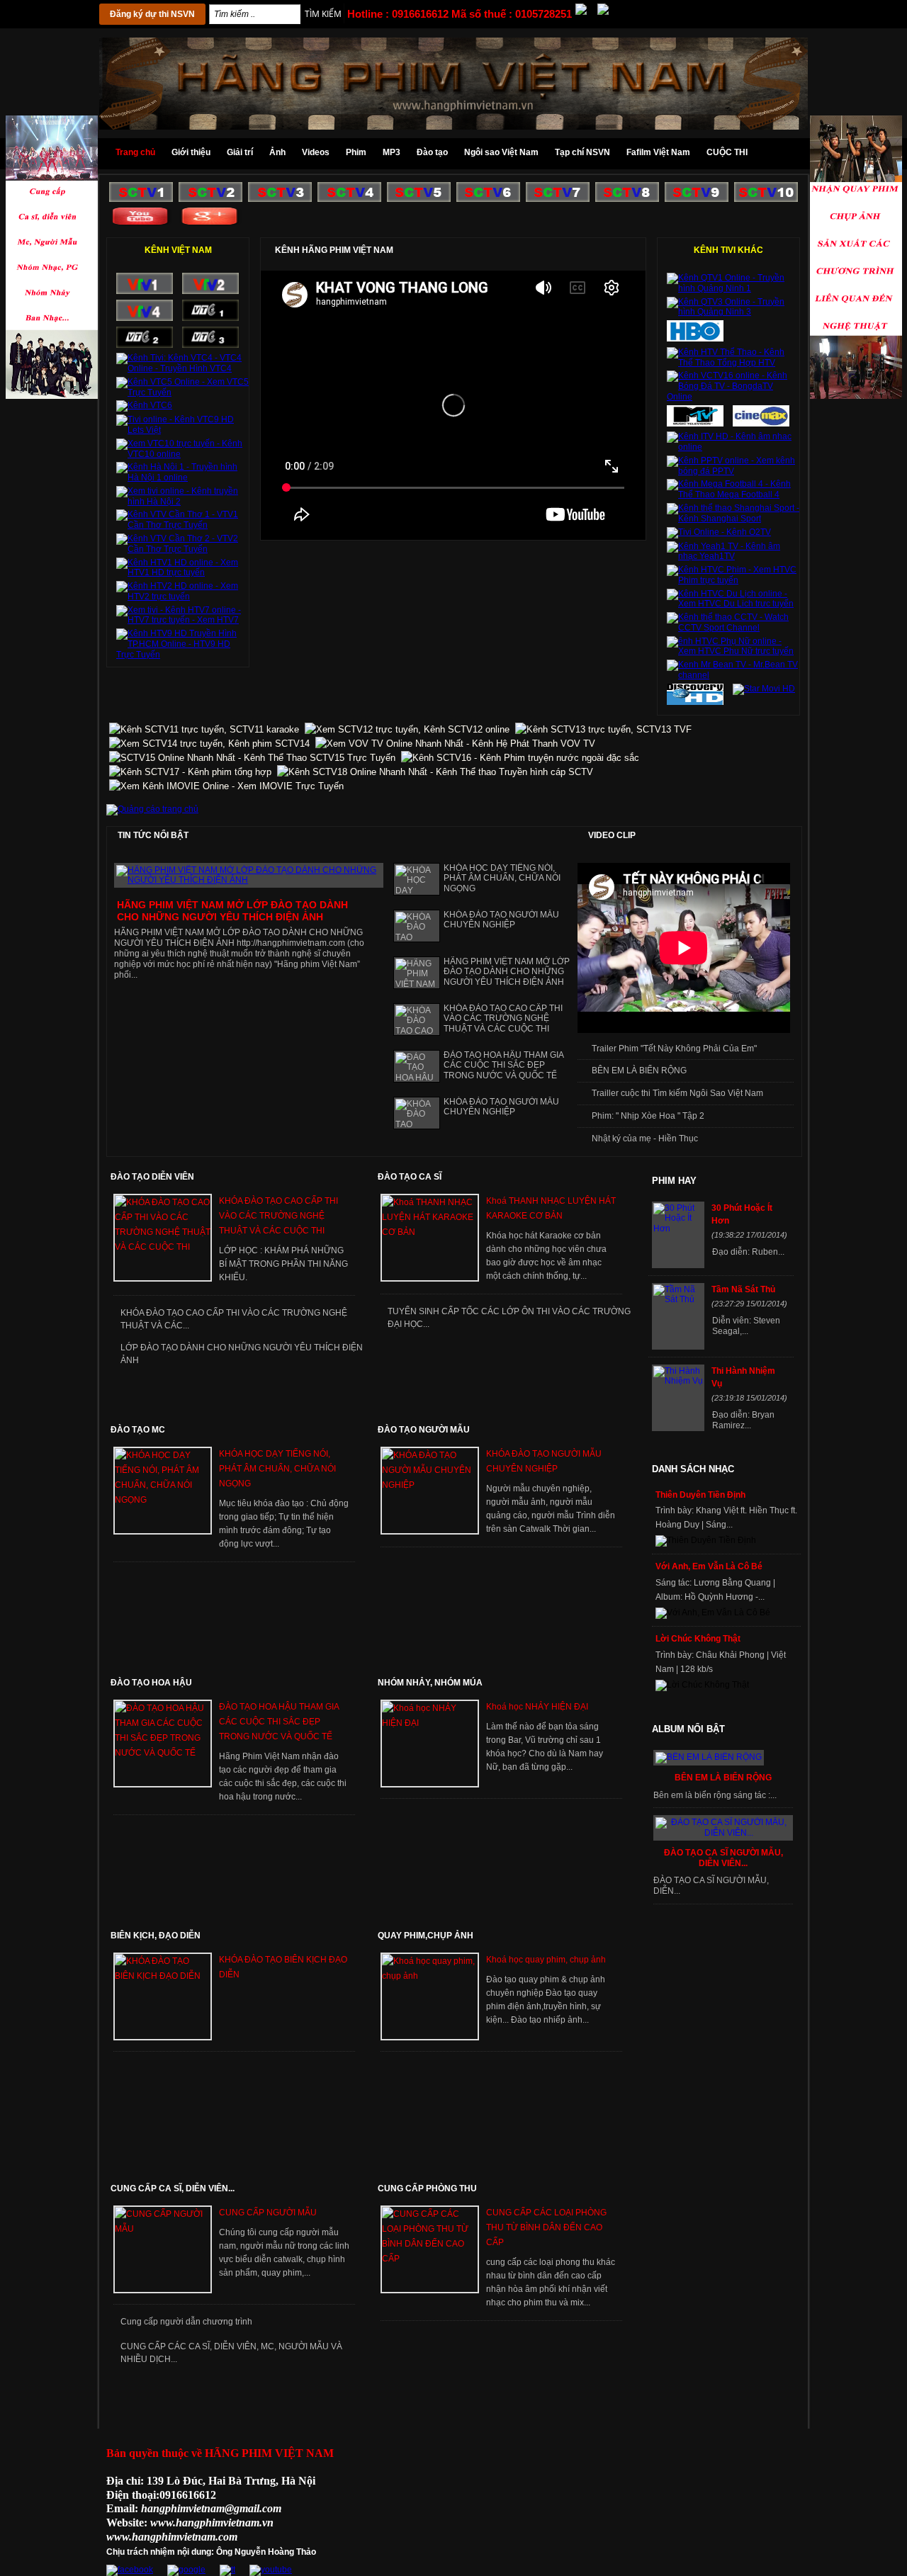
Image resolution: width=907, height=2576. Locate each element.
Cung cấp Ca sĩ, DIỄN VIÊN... (173, 2188)
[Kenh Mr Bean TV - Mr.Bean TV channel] (733, 675)
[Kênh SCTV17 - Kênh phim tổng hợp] (190, 772)
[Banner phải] (52, 396)
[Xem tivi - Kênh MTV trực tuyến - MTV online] (695, 424)
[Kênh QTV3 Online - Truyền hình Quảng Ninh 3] (733, 312)
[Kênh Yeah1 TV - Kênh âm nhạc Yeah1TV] (733, 556)
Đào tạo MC (138, 1430)
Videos (316, 152)
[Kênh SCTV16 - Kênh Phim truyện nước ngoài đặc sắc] (520, 758)
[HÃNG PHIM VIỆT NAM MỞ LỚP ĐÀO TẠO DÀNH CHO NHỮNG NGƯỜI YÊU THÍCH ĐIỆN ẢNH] (249, 880)
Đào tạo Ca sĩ (410, 1177)
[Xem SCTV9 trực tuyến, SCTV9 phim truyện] (697, 199)
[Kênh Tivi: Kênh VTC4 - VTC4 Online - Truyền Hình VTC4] (182, 368)
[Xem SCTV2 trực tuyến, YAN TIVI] (210, 199)
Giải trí (240, 152)
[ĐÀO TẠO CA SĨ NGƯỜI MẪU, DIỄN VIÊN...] (723, 1833)
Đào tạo (432, 152)
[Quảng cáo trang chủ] (152, 809)
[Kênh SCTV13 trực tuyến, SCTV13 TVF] (603, 729)
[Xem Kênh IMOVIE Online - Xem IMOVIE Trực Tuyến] (226, 786)
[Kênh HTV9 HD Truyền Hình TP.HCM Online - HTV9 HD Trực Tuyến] (182, 655)
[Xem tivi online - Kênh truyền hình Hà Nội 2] (182, 502)
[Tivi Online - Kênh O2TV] (719, 532)
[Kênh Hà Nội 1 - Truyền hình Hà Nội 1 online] (182, 478)
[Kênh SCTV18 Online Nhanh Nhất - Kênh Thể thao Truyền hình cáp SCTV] (435, 772)
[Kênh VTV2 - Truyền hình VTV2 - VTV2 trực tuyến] (210, 291)
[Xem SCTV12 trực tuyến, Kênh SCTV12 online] (407, 729)
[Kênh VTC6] (144, 405)
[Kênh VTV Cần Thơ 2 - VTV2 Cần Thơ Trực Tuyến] (182, 549)
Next (378, 1080)
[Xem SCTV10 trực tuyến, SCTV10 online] (766, 199)
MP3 (391, 152)
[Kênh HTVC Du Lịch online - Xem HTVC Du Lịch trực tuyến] (733, 604)
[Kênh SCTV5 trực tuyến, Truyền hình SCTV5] (419, 199)
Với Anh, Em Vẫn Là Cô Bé (709, 1566)
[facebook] (130, 2570)
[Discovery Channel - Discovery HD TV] (695, 702)
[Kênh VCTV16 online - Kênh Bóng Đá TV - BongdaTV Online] (733, 397)
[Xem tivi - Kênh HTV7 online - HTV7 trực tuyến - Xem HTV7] (182, 620)
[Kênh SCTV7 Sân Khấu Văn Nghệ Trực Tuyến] (558, 199)
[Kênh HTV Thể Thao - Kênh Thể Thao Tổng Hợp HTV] (733, 363)
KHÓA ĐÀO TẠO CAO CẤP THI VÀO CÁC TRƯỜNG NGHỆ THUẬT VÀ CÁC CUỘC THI (503, 1019)
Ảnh (277, 152)
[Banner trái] (856, 396)
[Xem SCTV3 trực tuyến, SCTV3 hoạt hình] (280, 199)
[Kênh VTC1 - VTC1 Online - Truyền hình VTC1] (210, 318)
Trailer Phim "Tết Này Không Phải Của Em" (674, 1049)
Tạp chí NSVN (582, 152)
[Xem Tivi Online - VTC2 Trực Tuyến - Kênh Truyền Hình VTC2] (145, 345)
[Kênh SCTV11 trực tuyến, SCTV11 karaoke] (204, 729)
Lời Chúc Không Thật (698, 1639)
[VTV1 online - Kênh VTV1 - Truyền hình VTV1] (145, 291)
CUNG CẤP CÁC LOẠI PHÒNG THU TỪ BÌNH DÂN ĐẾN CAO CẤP (546, 2227)
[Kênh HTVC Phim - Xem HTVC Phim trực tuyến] (733, 580)
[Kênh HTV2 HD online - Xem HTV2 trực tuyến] (182, 597)
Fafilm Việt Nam (658, 152)
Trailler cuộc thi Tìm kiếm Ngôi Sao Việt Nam (677, 1093)
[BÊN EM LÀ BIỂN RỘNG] (709, 1757)
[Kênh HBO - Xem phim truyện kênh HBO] (695, 339)
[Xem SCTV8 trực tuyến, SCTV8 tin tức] (627, 199)
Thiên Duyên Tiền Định (700, 1495)
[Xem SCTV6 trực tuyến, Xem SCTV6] (488, 199)
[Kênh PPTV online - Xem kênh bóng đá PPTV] (733, 471)
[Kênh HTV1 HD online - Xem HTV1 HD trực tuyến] (182, 572)
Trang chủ (135, 152)
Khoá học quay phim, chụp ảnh (546, 1960)
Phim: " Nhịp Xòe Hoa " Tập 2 (648, 1116)
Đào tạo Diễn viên (152, 1177)
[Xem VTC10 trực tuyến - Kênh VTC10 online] (182, 454)
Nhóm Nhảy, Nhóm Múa (430, 1683)
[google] (186, 2570)
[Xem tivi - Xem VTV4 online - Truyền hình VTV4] (145, 318)
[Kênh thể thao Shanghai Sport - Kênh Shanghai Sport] (733, 519)
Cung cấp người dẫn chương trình (186, 2322)
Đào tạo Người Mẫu (424, 1430)
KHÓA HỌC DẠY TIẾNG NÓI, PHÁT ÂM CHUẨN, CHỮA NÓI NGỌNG (502, 879)
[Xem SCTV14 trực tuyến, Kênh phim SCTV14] (209, 744)
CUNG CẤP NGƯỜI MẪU (268, 2213)
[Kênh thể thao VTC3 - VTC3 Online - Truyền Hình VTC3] (210, 345)
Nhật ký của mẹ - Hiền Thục (645, 1139)
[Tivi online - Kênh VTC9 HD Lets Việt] (182, 430)
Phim (356, 152)
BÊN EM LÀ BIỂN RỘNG (639, 1070)
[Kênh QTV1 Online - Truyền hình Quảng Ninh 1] (733, 288)
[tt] (227, 2570)
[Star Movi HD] (764, 689)
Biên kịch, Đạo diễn (156, 1936)
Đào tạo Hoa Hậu (151, 1683)
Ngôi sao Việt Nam (501, 152)
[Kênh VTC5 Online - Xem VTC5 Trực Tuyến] (182, 392)
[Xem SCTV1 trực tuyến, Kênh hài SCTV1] (141, 199)
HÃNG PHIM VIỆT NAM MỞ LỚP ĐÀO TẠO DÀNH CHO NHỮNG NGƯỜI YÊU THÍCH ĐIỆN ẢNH (232, 911)
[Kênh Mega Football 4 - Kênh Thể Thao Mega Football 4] (733, 495)
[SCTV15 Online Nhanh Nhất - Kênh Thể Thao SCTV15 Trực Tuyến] (252, 758)
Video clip (612, 835)
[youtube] (271, 2570)
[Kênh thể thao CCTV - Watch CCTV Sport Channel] (733, 628)
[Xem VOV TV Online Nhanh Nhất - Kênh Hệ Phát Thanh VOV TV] (455, 744)
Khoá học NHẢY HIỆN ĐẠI (537, 1707)
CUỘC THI (727, 152)
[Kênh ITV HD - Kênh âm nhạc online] (733, 447)
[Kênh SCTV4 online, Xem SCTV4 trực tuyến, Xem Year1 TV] (349, 199)
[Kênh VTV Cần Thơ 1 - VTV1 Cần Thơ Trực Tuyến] (182, 525)
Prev (365, 1080)
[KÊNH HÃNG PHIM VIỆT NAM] (141, 223)
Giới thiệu (191, 152)
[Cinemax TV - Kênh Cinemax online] (761, 424)
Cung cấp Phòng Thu (427, 2188)
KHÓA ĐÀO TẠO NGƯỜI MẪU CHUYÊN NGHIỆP (501, 920)
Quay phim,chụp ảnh (426, 1936)
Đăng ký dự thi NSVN (152, 14)
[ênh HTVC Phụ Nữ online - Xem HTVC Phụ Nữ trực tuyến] (733, 651)
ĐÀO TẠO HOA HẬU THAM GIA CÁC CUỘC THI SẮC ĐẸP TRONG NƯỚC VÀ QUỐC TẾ (503, 1066)
